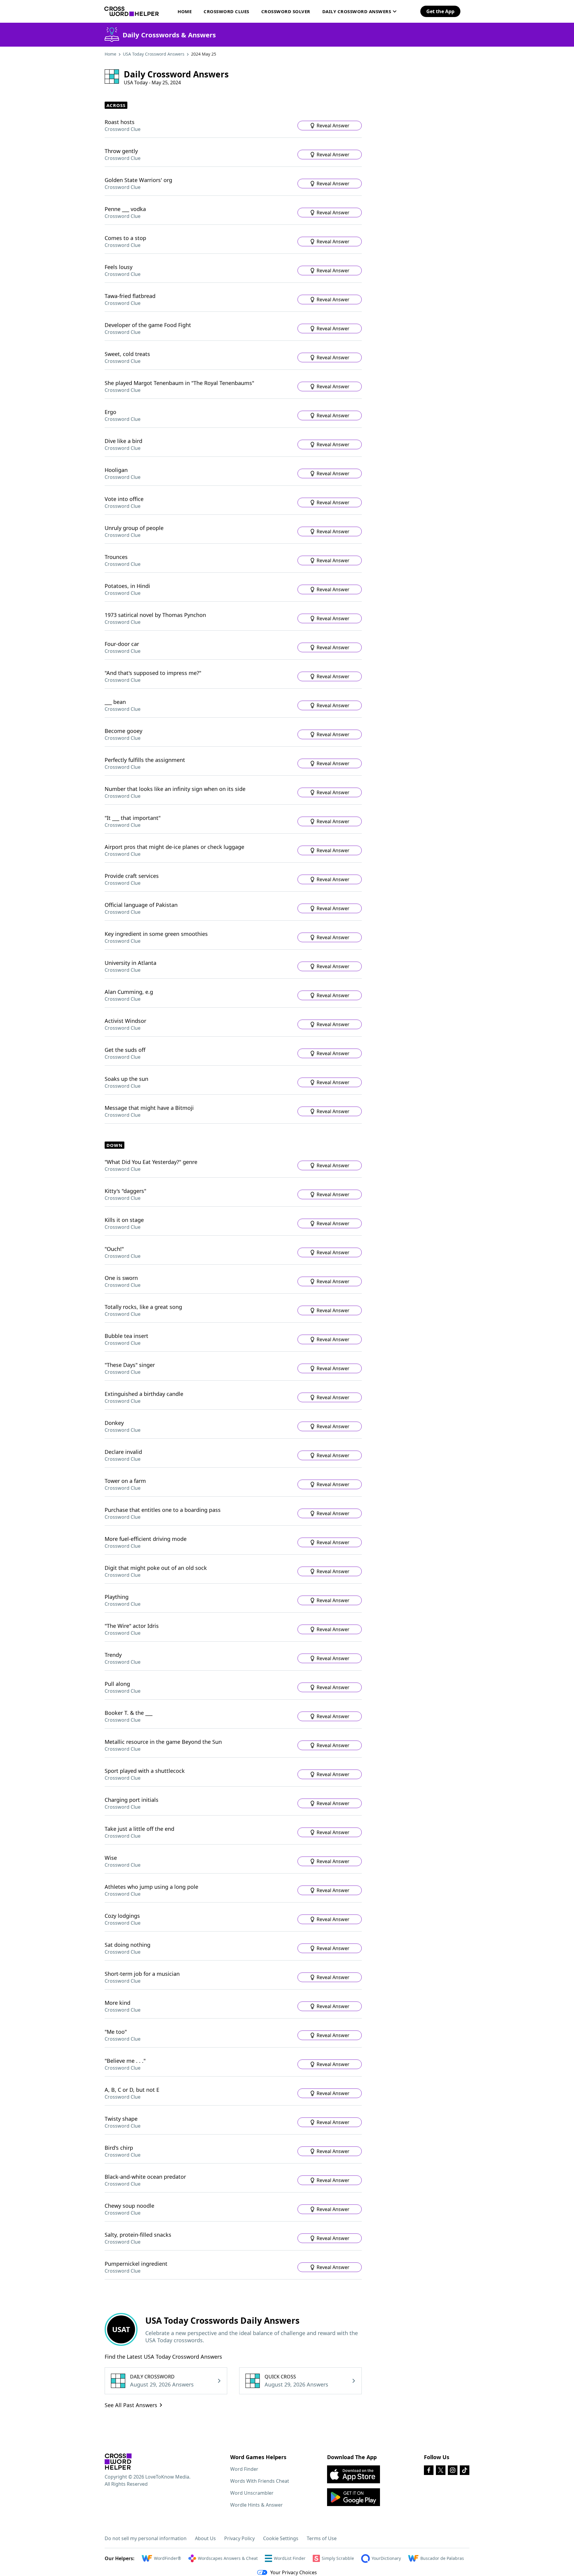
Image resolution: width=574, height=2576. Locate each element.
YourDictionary (386, 2558)
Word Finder (244, 2469)
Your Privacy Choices (294, 2572)
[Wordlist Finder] (118, 2462)
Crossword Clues (226, 11)
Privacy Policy (239, 2538)
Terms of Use (322, 2538)
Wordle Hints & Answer (257, 2505)
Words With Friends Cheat (260, 2481)
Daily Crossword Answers (357, 11)
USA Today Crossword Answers (154, 54)
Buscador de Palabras (442, 2558)
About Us (205, 2538)
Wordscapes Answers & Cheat (228, 2558)
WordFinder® (168, 2558)
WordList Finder (290, 2558)
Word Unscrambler (252, 2493)
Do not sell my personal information (146, 2538)
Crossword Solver (286, 11)
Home (185, 11)
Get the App (440, 11)
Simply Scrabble (338, 2558)
